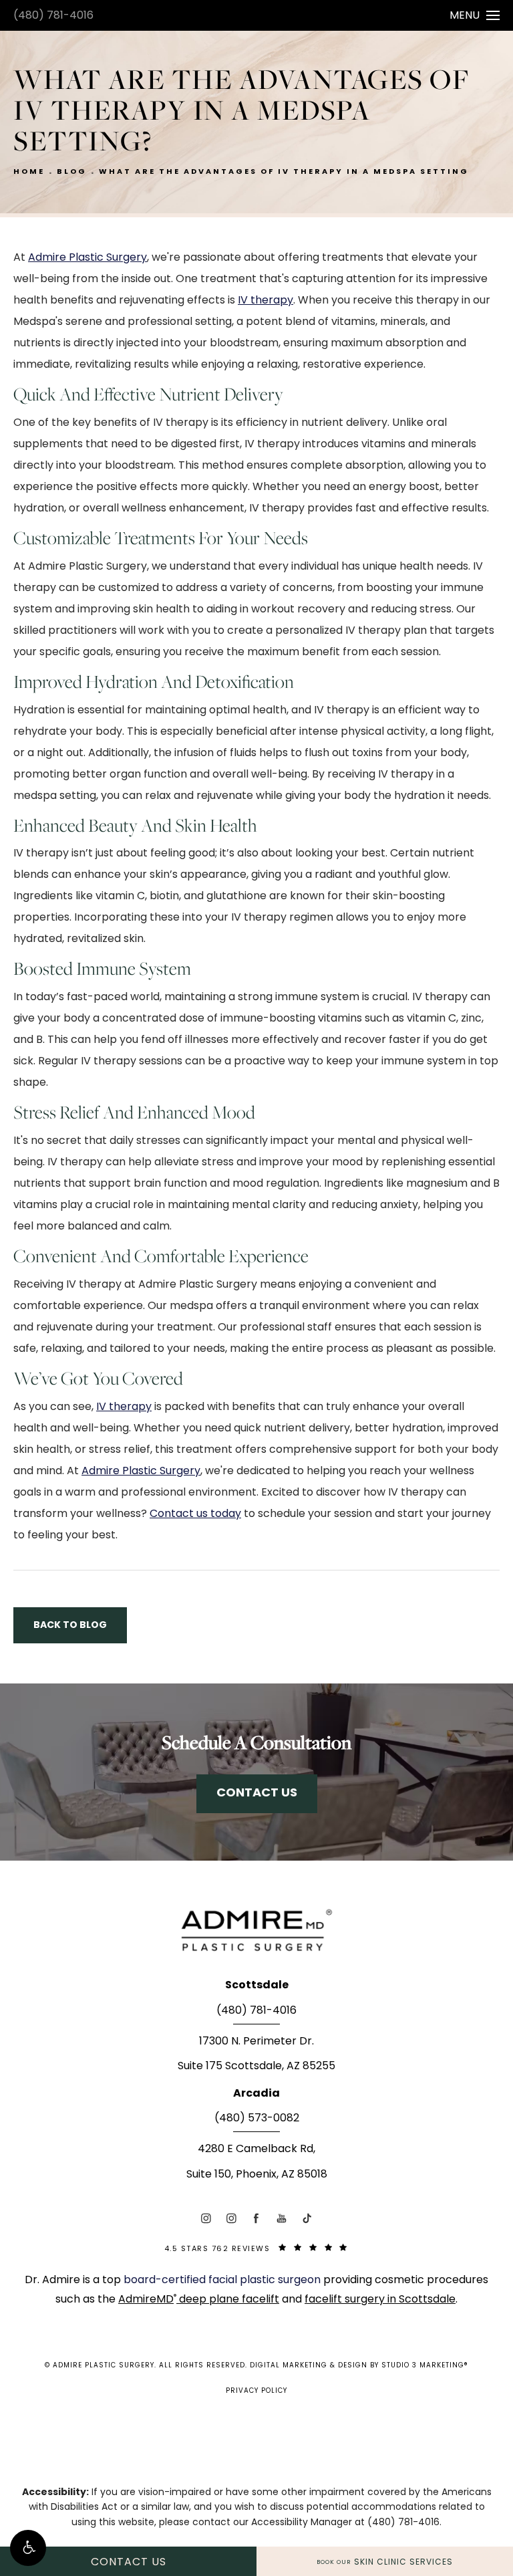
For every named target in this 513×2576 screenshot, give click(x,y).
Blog (72, 172)
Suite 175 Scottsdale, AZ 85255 (256, 2067)
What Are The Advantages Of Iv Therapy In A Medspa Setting (284, 172)
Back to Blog (70, 1625)
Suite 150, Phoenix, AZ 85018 (257, 2175)
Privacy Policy (256, 2391)
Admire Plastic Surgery (88, 258)
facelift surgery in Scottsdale (380, 2300)
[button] (28, 2548)
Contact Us (257, 1793)
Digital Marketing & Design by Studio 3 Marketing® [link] (359, 2366)
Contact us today (195, 1514)
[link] (256, 2015)
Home (29, 172)
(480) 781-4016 (53, 16)
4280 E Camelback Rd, (256, 2149)
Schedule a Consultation (256, 1742)
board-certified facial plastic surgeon (223, 2280)
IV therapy (266, 301)
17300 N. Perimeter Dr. (256, 2042)
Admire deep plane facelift (199, 2300)
